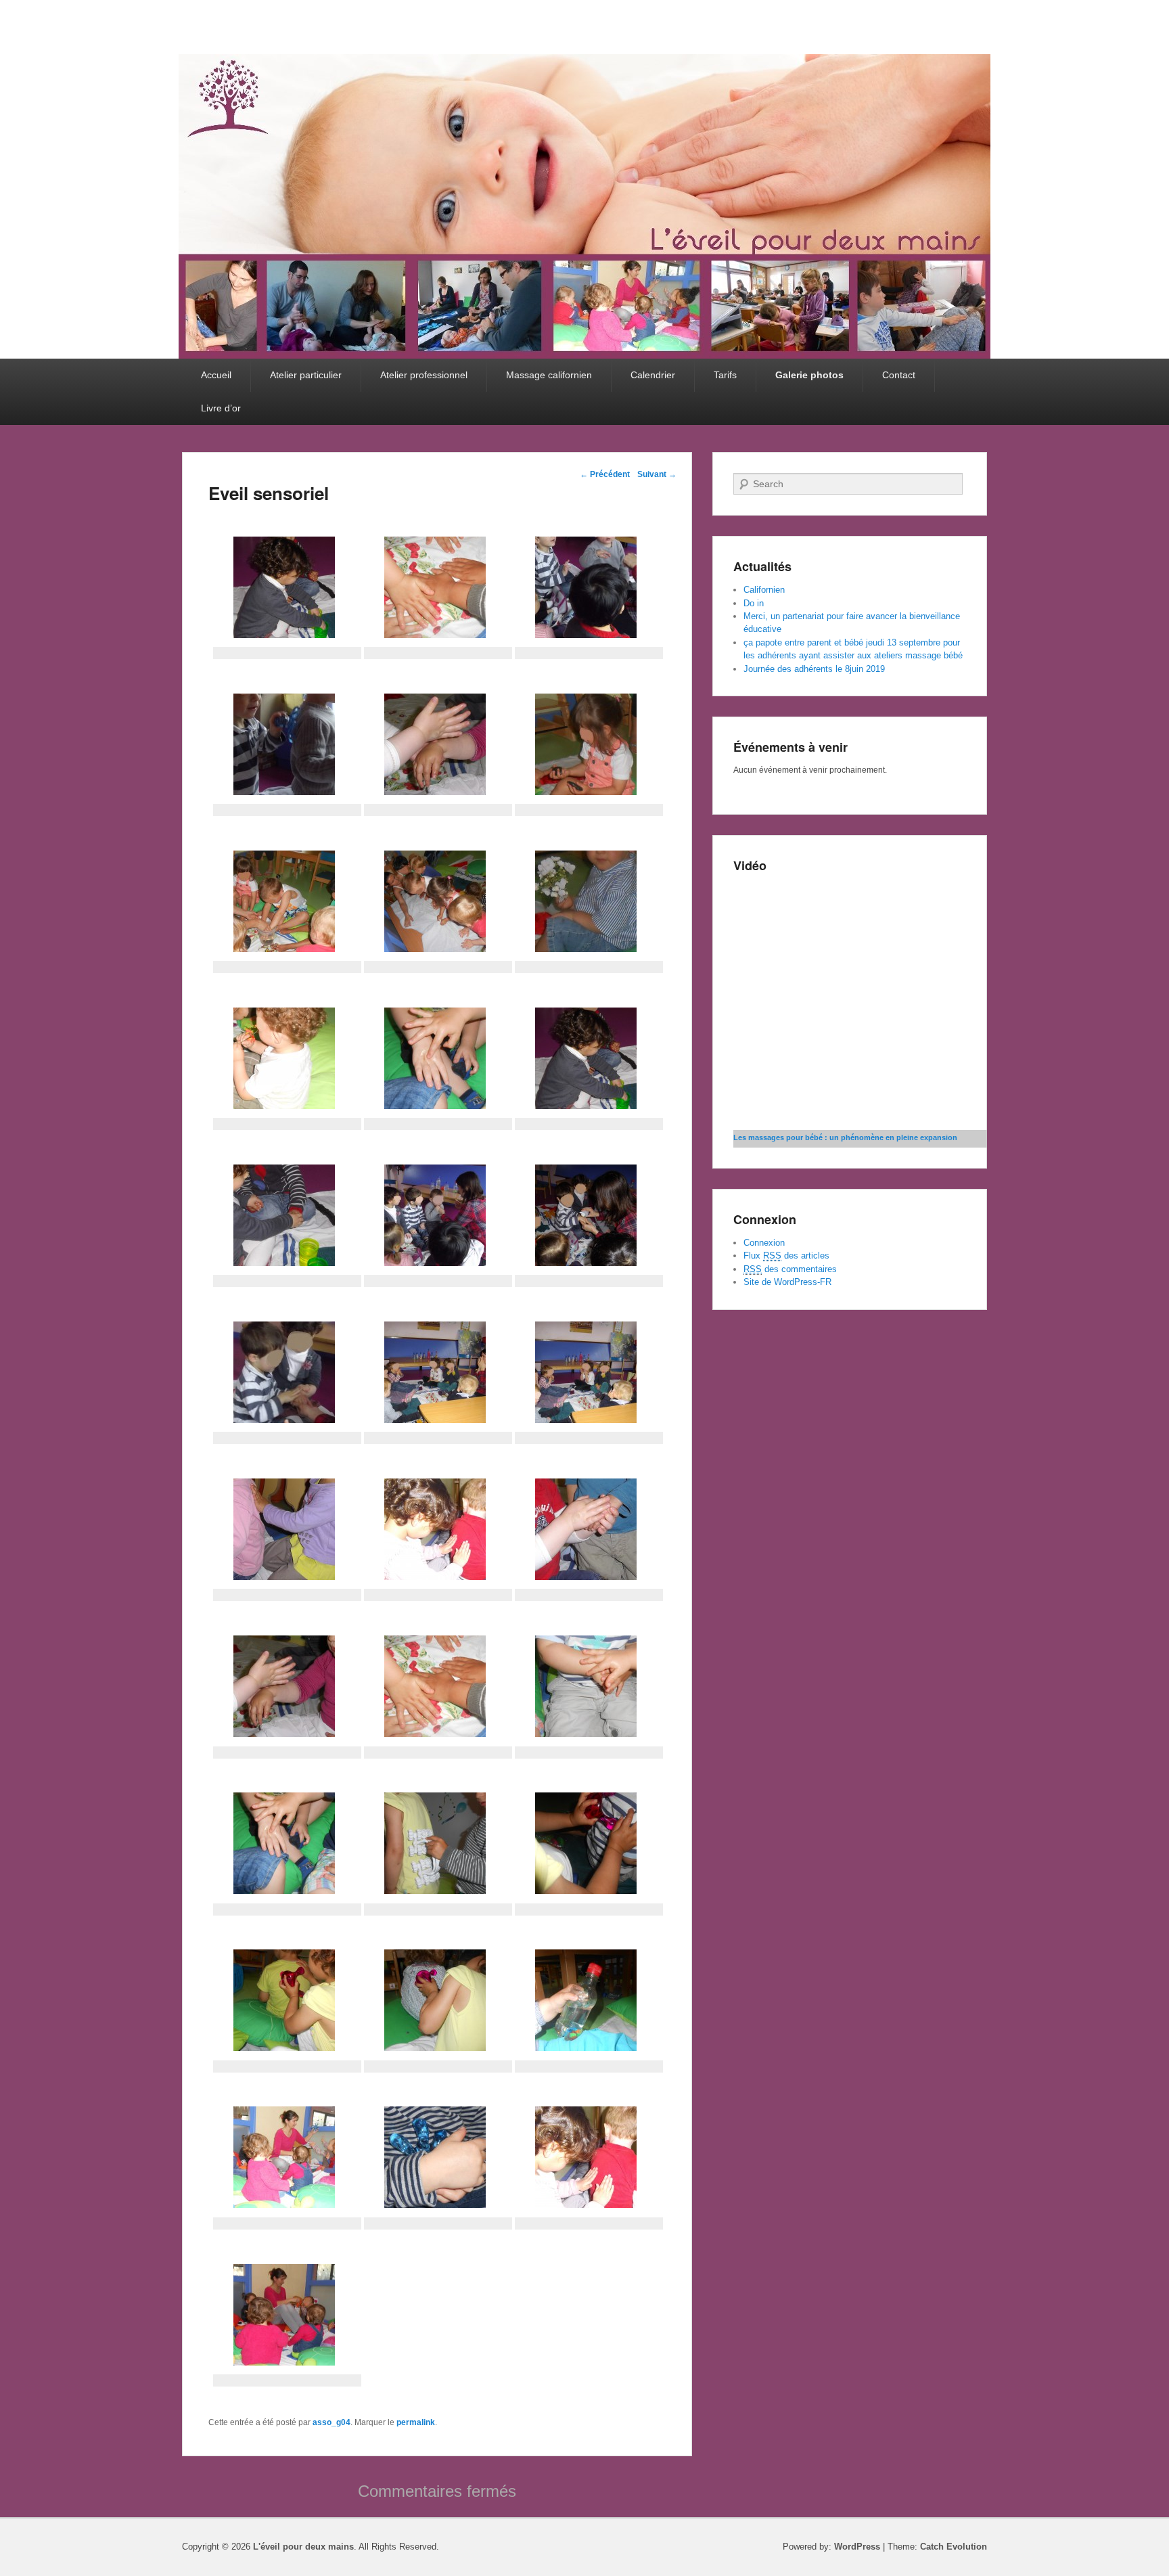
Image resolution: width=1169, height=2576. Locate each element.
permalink (416, 2422)
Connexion (764, 1243)
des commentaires (790, 1269)
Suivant (657, 474)
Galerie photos (809, 375)
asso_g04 (331, 2422)
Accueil (216, 375)
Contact (899, 375)
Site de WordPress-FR (787, 1282)
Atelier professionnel (424, 375)
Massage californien (549, 375)
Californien (764, 590)
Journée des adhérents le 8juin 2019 (814, 669)
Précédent (605, 474)
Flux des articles (786, 1256)
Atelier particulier (306, 375)
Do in (754, 603)
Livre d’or (221, 408)
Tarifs (725, 375)
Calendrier (653, 375)
